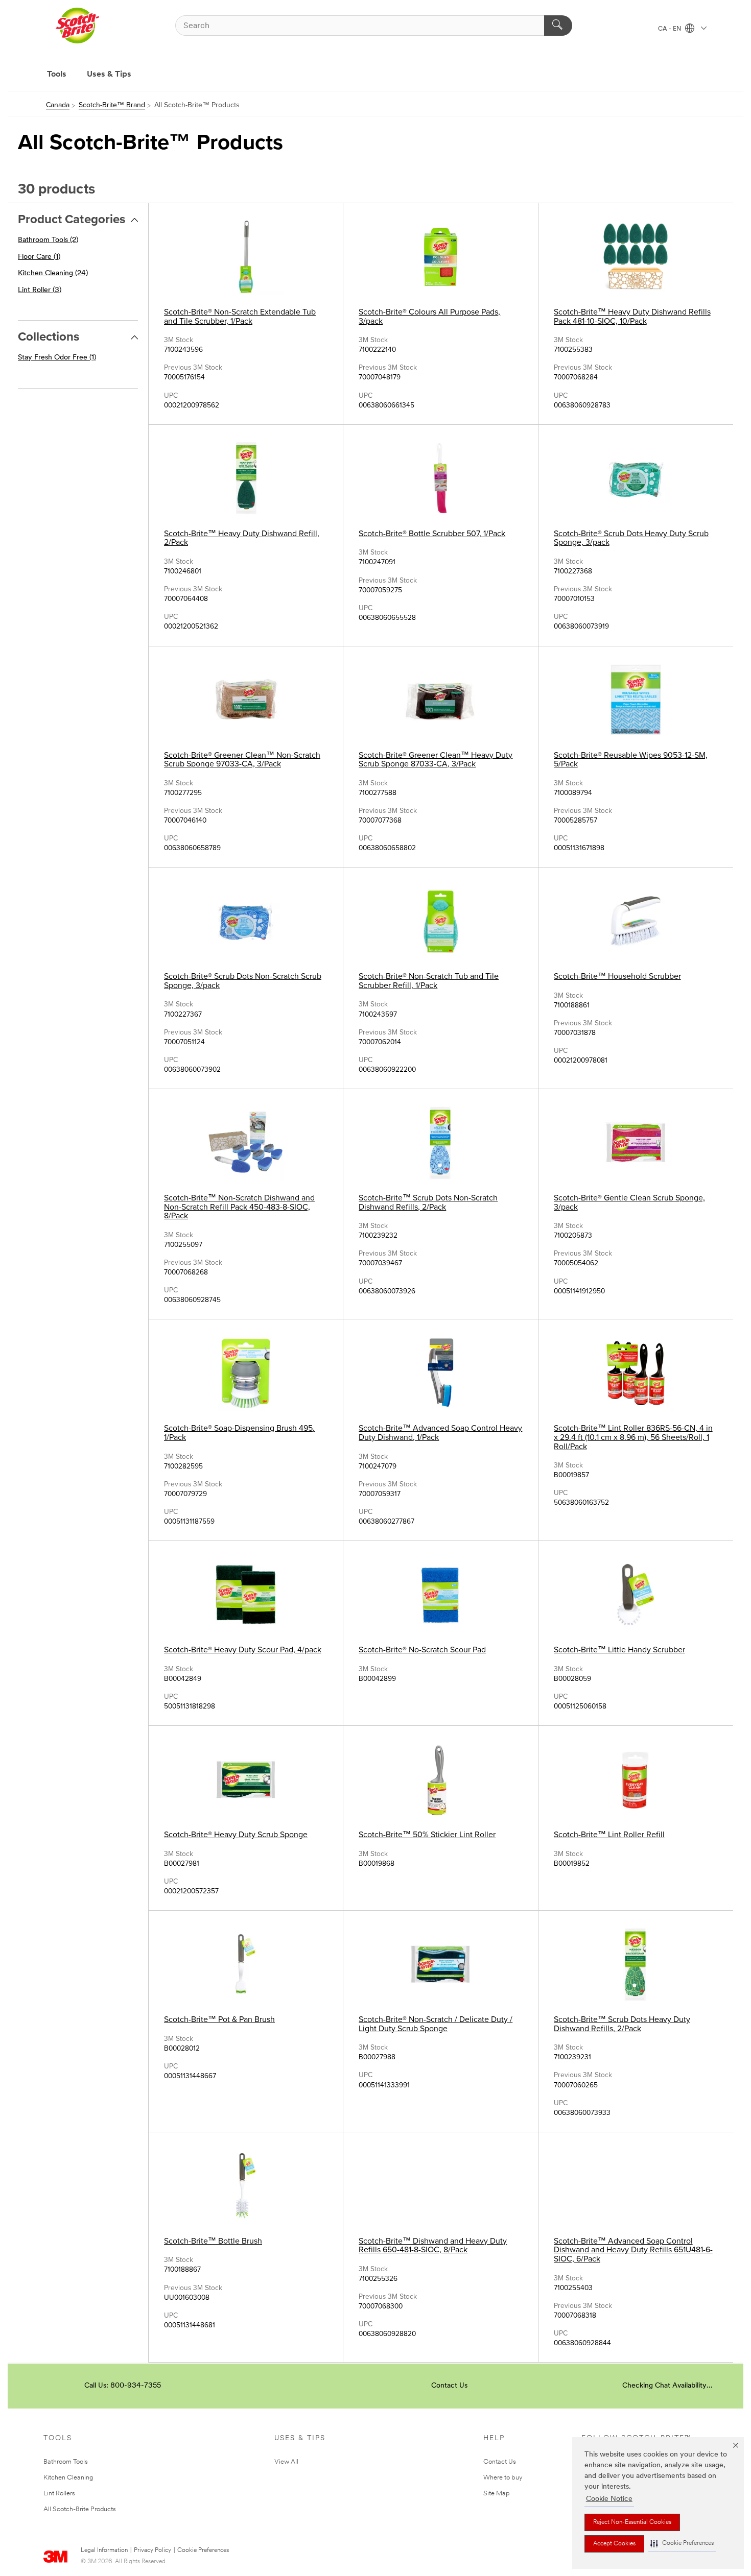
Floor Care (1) (39, 257)
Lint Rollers (59, 2494)
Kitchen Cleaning (68, 2478)
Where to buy (503, 2478)
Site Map (497, 2494)
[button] (682, 2544)
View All (286, 2462)
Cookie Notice (609, 2499)
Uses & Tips (109, 75)
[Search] (558, 26)
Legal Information (104, 2550)
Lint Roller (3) (40, 290)
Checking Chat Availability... (667, 2386)
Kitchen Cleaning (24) (53, 273)
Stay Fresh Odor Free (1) (57, 358)
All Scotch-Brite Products (80, 2509)
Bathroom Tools (66, 2462)
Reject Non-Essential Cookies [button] (632, 2522)
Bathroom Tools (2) (48, 240)
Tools (57, 75)
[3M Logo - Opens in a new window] (77, 26)
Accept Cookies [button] (614, 2544)
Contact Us (449, 2386)
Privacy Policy (152, 2550)
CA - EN (670, 29)
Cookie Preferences (203, 2550)
